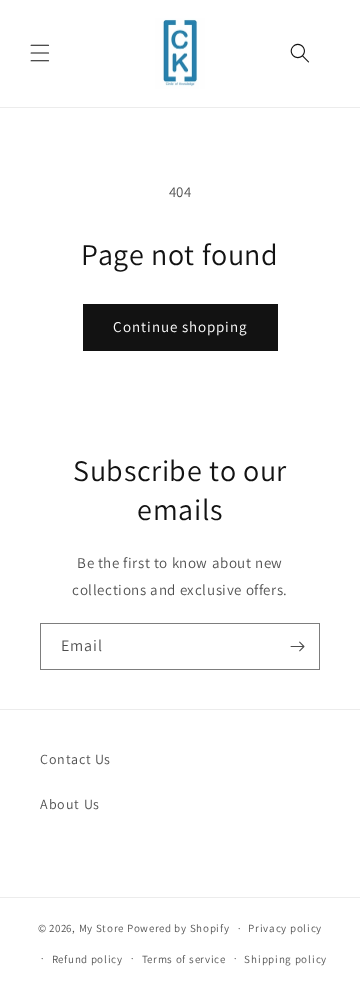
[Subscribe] (297, 646)
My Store (102, 928)
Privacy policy (285, 928)
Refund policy (87, 959)
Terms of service (184, 959)
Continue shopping (180, 326)
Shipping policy (285, 959)
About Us (70, 804)
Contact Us (75, 759)
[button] (40, 53)
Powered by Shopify (178, 928)
